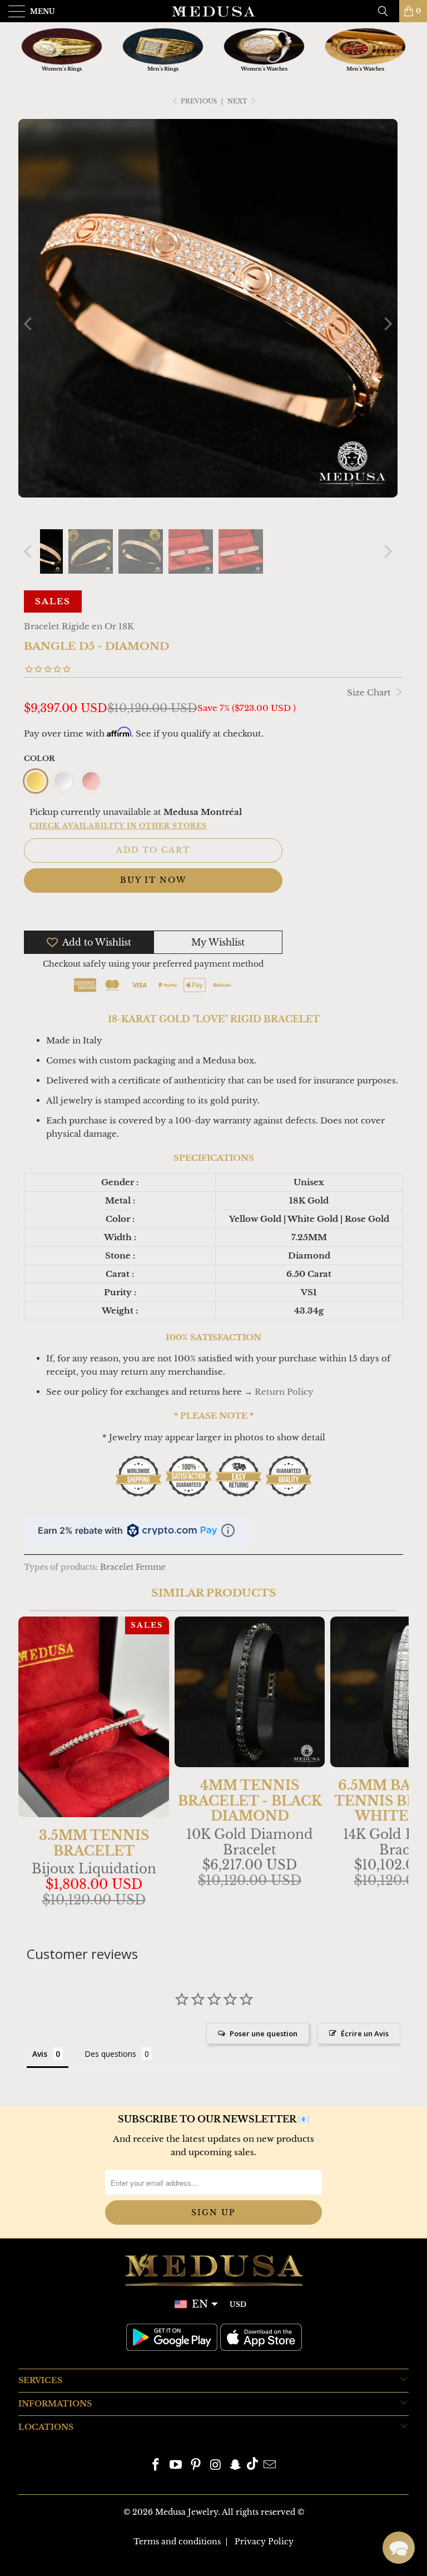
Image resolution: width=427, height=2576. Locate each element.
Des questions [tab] (110, 2054)
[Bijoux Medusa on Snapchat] (236, 2466)
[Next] (387, 324)
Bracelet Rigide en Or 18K (79, 626)
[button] (399, 2548)
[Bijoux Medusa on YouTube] (176, 2466)
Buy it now (153, 880)
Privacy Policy (264, 2542)
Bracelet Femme (133, 1567)
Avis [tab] (40, 2054)
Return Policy (284, 1392)
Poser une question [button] (264, 2033)
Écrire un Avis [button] (365, 2033)
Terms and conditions (177, 2542)
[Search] (387, 11)
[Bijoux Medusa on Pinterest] (196, 2466)
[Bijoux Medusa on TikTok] (252, 2466)
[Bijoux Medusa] (213, 11)
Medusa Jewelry (187, 2512)
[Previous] (29, 324)
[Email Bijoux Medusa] (270, 2466)
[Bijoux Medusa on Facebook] (156, 2466)
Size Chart (370, 692)
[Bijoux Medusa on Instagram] (216, 2466)
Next (238, 101)
